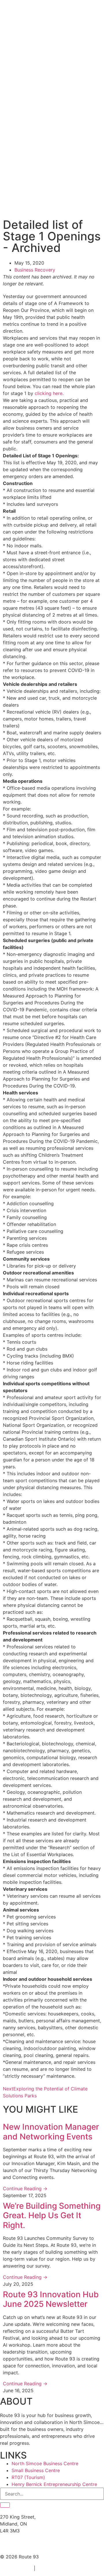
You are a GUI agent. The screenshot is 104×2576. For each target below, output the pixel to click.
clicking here (49, 393)
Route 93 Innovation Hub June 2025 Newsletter (51, 2299)
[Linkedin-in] (23, 2545)
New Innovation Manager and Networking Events (51, 2132)
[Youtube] (55, 2545)
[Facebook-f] (7, 2545)
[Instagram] (39, 2545)
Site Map (48, 2568)
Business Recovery (35, 270)
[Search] (5, 2505)
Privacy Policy (15, 2568)
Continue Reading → (25, 2189)
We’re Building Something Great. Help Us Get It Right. (52, 2215)
